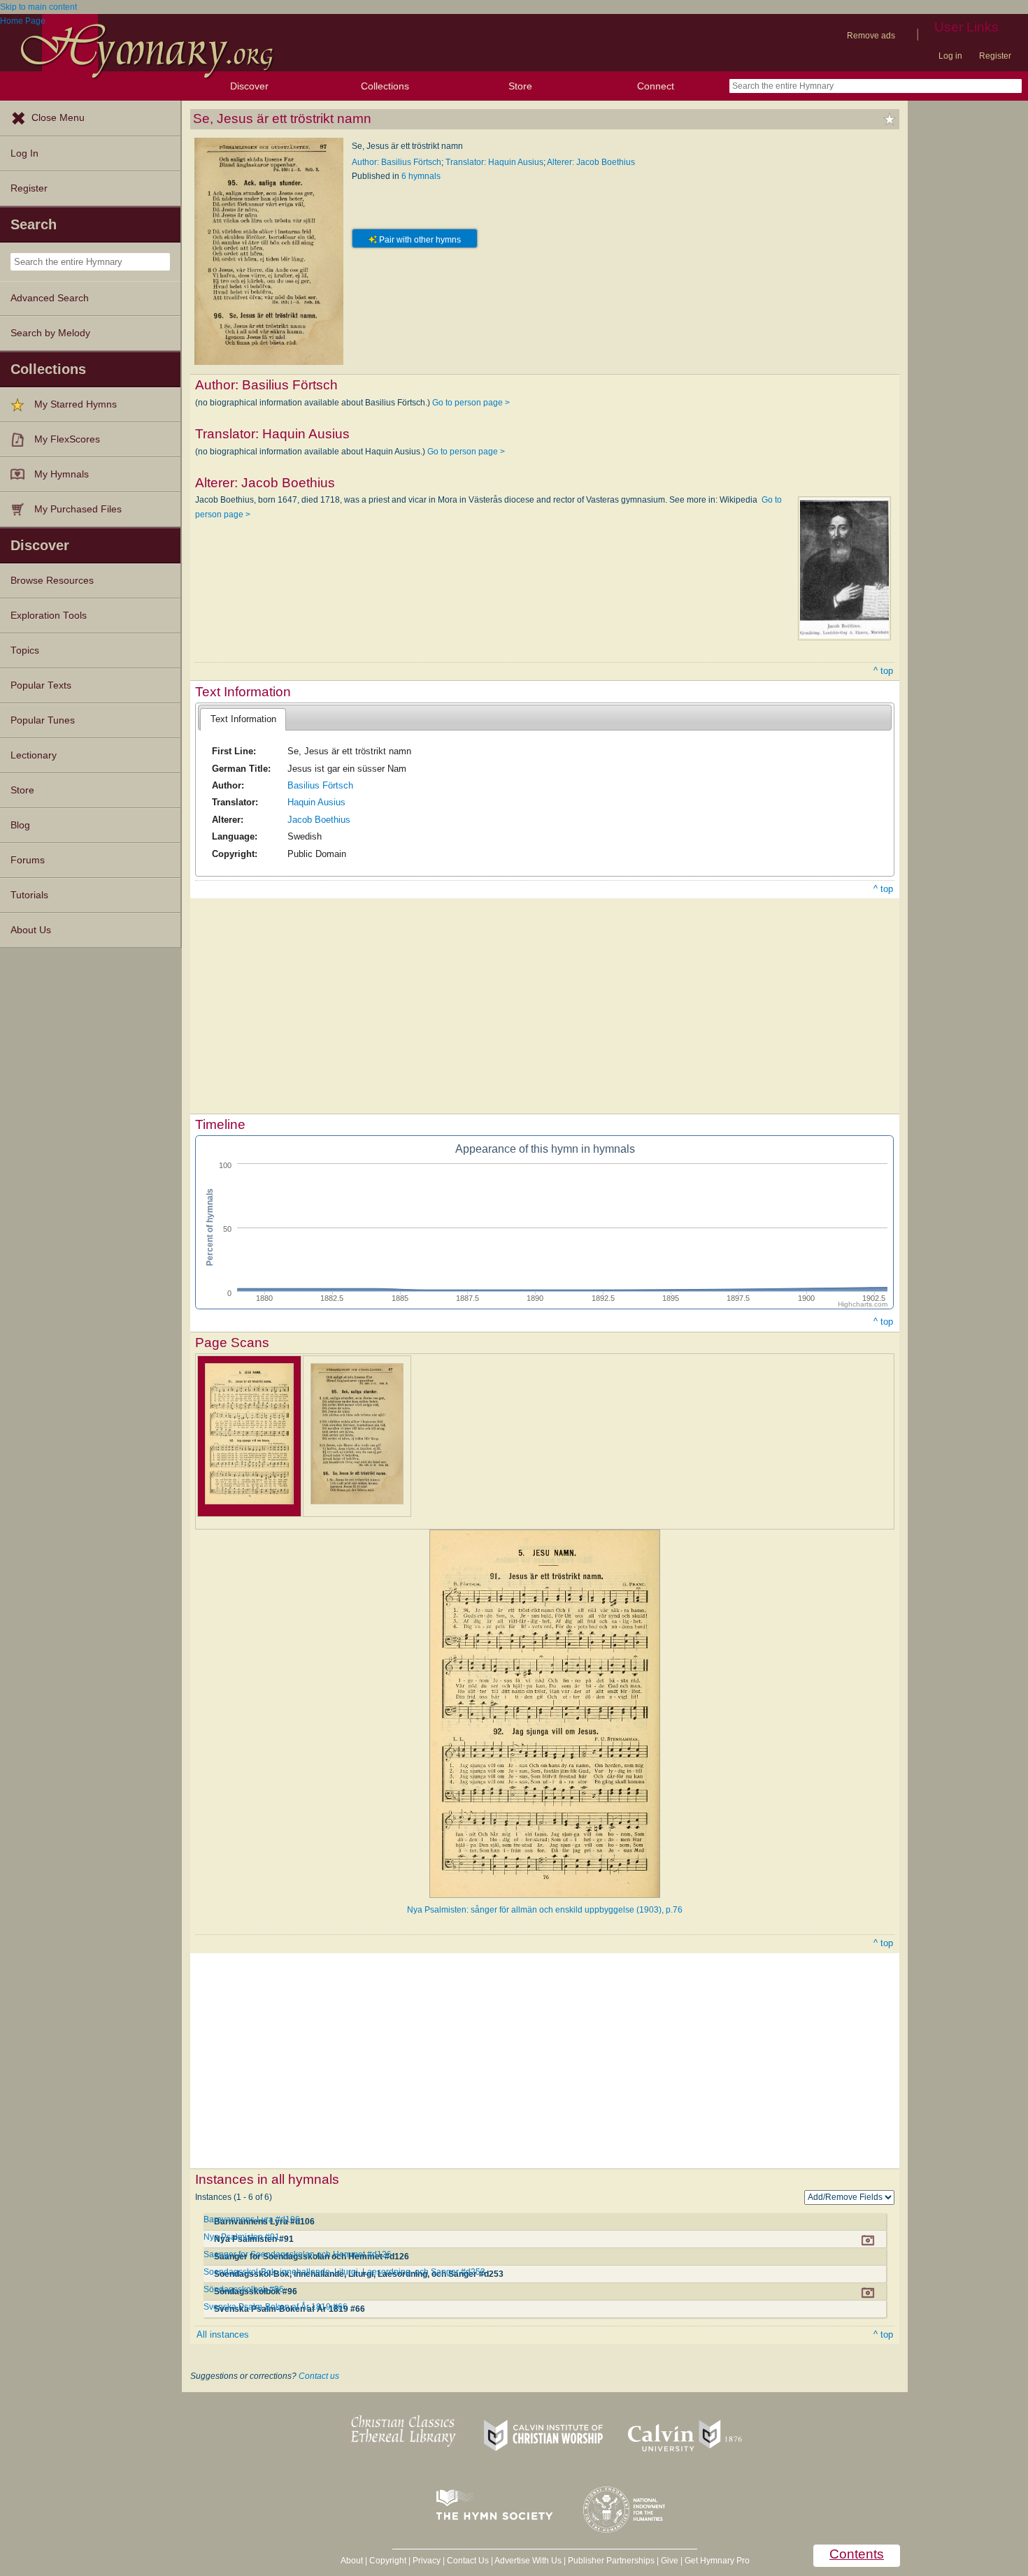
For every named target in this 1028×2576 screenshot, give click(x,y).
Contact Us (468, 2561)
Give (670, 2561)
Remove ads (871, 36)
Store (520, 86)
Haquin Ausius (316, 802)
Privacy (427, 2561)
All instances (223, 2334)
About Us (31, 930)
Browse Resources (52, 581)
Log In (24, 153)
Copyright (388, 2561)
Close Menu (58, 118)
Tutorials (29, 895)
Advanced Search (50, 298)
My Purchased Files (78, 509)
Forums (28, 860)
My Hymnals (62, 474)
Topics (25, 650)
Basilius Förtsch (320, 785)
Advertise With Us (528, 2561)
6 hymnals (421, 176)
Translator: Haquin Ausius (494, 162)
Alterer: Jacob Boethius (591, 162)
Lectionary (34, 755)
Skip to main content (38, 7)
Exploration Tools (49, 616)
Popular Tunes (43, 720)
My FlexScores (67, 439)
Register (995, 56)
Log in (950, 56)
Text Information (243, 719)
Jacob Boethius (319, 820)
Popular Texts (41, 685)
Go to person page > (471, 403)
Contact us (319, 2376)
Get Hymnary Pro (717, 2561)
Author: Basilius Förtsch (397, 162)
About (352, 2561)
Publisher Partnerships (611, 2561)
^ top (883, 671)
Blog (20, 825)
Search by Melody (50, 333)
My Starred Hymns (76, 404)
